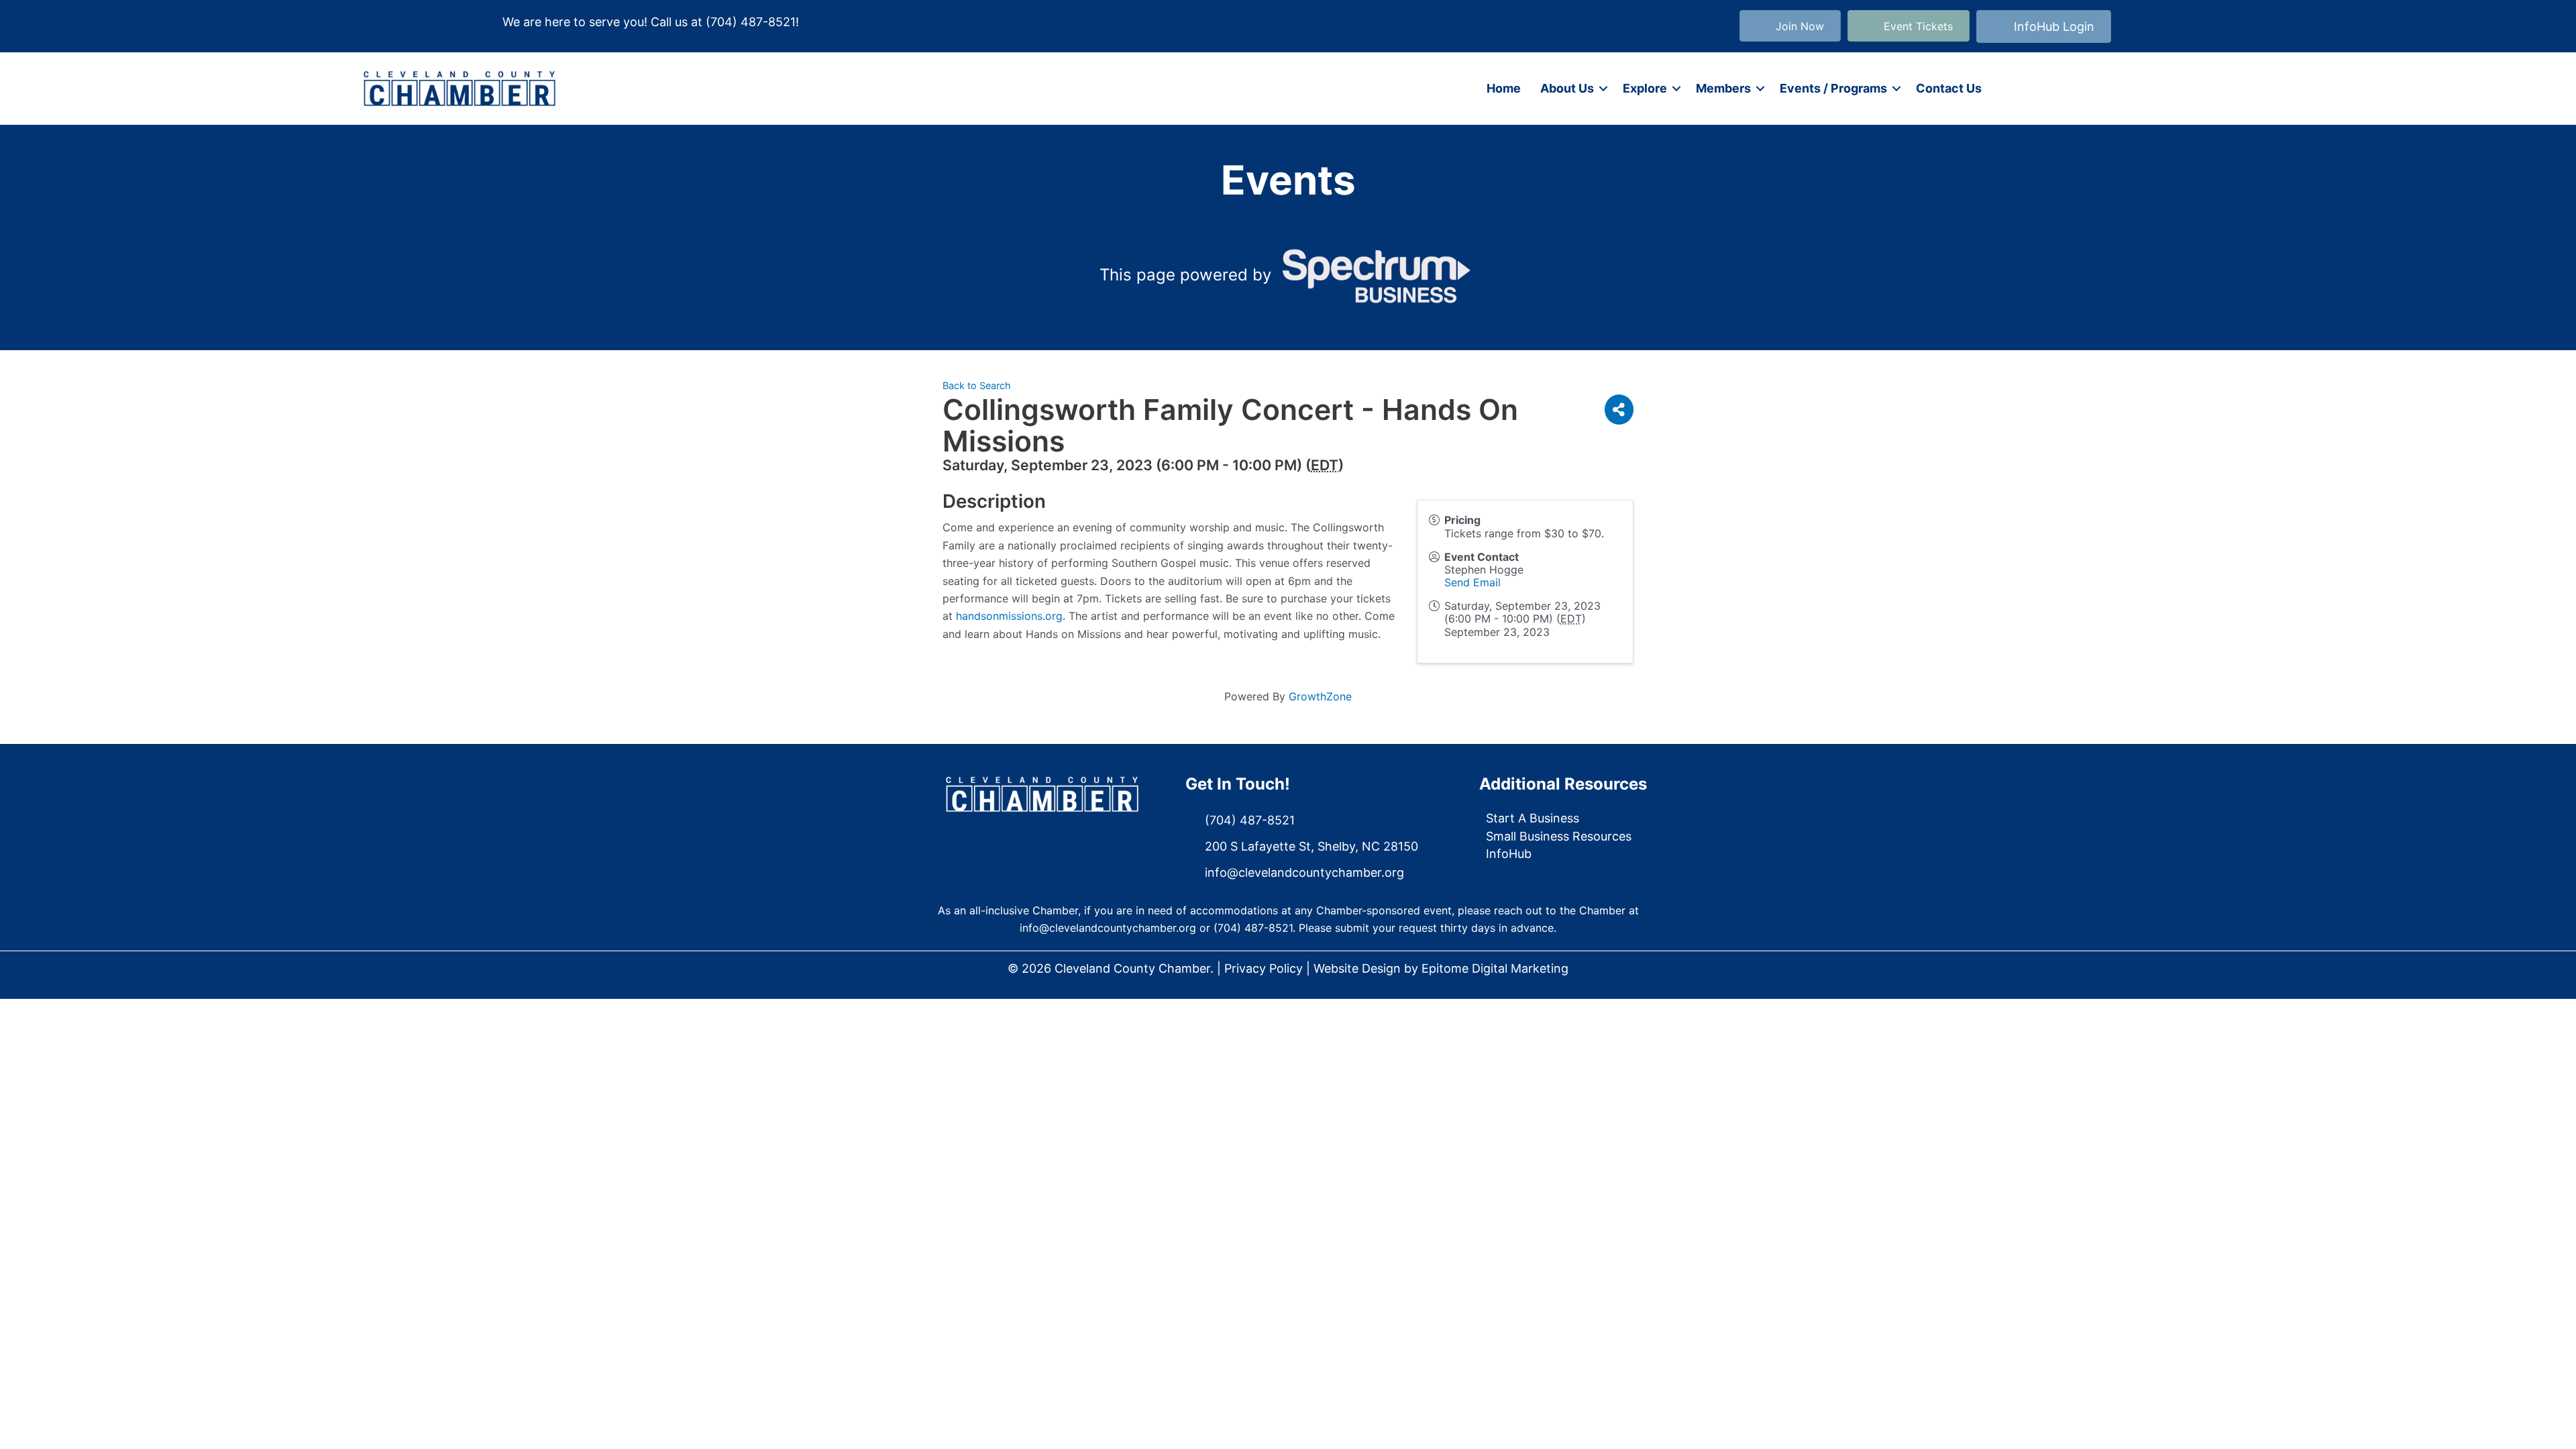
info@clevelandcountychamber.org (1108, 928)
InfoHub (1509, 854)
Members (1723, 88)
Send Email (1472, 582)
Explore (1645, 88)
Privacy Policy (1264, 968)
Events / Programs (1833, 88)
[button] (1603, 89)
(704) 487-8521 (751, 22)
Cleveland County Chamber (1132, 968)
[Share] (1619, 410)
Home (1504, 88)
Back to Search (977, 385)
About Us (1567, 88)
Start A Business (1533, 818)
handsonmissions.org (1009, 616)
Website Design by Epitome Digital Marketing (1441, 968)
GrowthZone (1320, 696)
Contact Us (1949, 88)
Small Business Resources (1559, 836)
